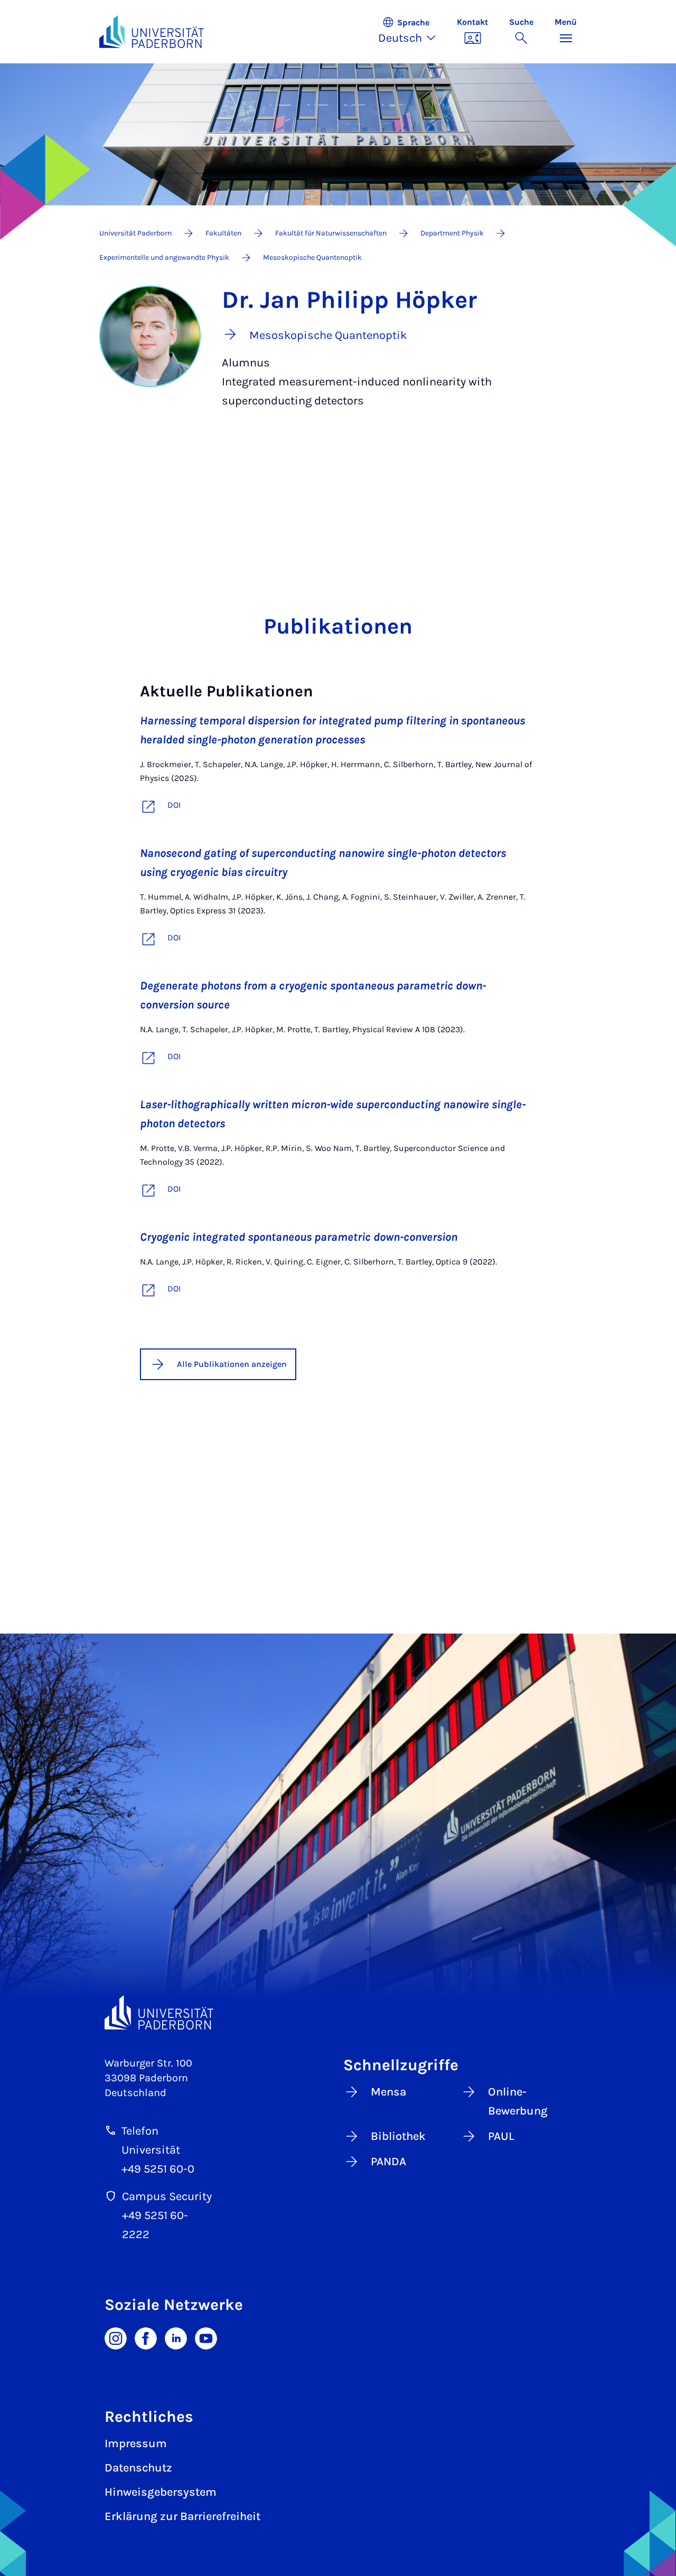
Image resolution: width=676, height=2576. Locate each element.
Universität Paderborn (135, 233)
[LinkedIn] (176, 2337)
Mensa (388, 2092)
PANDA (388, 2162)
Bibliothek (398, 2136)
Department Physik (452, 233)
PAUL (501, 2136)
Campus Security (167, 2196)
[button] (412, 32)
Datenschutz (138, 2468)
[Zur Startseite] (152, 32)
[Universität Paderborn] (159, 2012)
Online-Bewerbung (518, 2101)
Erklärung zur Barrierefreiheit (182, 2516)
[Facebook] (146, 2337)
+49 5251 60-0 (158, 2169)
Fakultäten (223, 233)
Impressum (136, 2443)
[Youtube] (206, 2337)
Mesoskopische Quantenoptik (312, 257)
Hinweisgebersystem (161, 2492)
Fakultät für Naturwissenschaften (331, 233)
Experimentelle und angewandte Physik (164, 257)
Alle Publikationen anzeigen (232, 1364)
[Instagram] (116, 2337)
